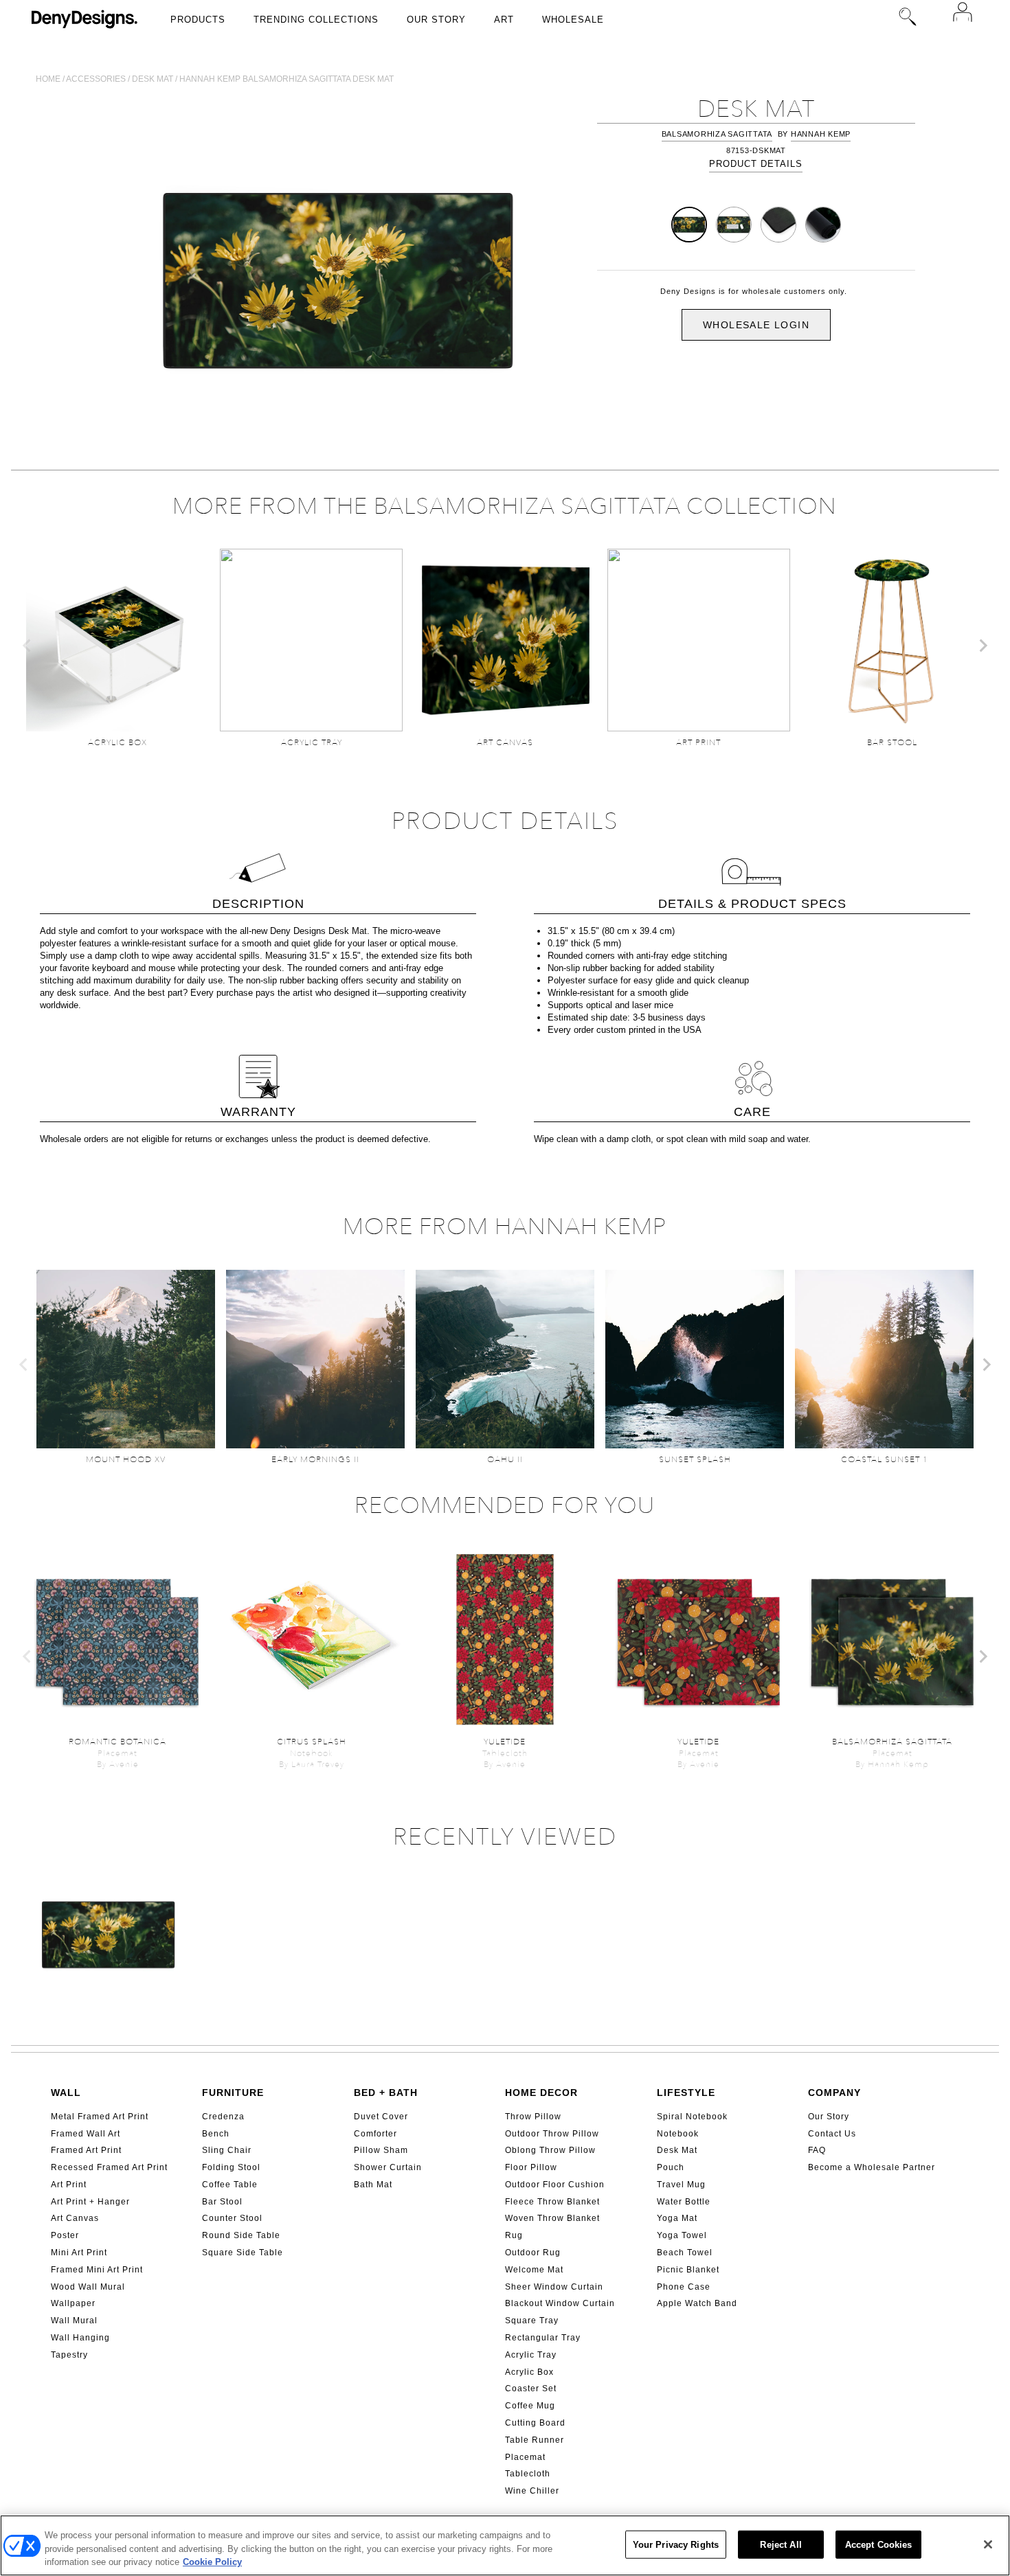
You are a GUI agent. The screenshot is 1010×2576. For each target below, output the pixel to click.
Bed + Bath (386, 2093)
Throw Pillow (533, 2117)
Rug (514, 2235)
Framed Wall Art (86, 2134)
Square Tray (532, 2321)
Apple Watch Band (697, 2303)
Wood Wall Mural (88, 2287)
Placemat (525, 2457)
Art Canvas (75, 2218)
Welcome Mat (534, 2270)
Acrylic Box (529, 2372)
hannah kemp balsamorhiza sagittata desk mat (287, 79)
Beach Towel (685, 2253)
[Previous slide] (27, 646)
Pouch (671, 2167)
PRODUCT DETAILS (756, 164)
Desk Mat (677, 2150)
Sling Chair (227, 2150)
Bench (216, 2134)
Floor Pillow (531, 2167)
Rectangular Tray (543, 2338)
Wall (66, 2093)
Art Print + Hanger (90, 2202)
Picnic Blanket (688, 2270)
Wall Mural (74, 2321)
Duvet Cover (381, 2117)
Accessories (96, 79)
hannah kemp (821, 134)
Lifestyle (686, 2093)
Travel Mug (681, 2185)
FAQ (817, 2150)
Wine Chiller (532, 2491)
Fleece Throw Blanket (552, 2202)
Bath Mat (373, 2185)
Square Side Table (243, 2253)
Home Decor (541, 2093)
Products (198, 20)
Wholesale (573, 20)
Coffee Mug (530, 2406)
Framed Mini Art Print (97, 2270)
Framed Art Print (86, 2150)
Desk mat (153, 79)
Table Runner (535, 2440)
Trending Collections (316, 20)
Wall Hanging (80, 2338)
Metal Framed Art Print (100, 2117)
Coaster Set (531, 2389)
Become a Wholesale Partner (872, 2167)
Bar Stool (222, 2202)
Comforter (375, 2134)
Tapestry (69, 2355)
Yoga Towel (682, 2235)
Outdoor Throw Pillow (552, 2134)
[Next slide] (983, 646)
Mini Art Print (79, 2253)
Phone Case (684, 2287)
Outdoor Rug (533, 2253)
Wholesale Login (756, 325)
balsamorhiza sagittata (717, 134)
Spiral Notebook (692, 2117)
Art (504, 20)
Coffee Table (230, 2185)
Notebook (678, 2134)
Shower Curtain (388, 2167)
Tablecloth (528, 2474)
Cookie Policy (212, 2562)
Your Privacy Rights (676, 2544)
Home (48, 79)
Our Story (436, 20)
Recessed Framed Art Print (109, 2167)
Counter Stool (232, 2218)
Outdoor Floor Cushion (555, 2185)
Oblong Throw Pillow (550, 2150)
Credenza (223, 2117)
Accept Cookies (879, 2544)
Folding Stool (231, 2167)
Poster (65, 2235)
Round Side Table (241, 2235)
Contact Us (832, 2134)
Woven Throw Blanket (552, 2218)
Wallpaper (73, 2303)
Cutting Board (535, 2423)
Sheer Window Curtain (554, 2287)
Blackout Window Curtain (560, 2303)
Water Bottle (684, 2202)
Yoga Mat (677, 2218)
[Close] (988, 2544)
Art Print (69, 2185)
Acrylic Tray (531, 2355)
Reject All (781, 2544)
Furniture (233, 2093)
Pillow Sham (381, 2150)
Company (834, 2093)
